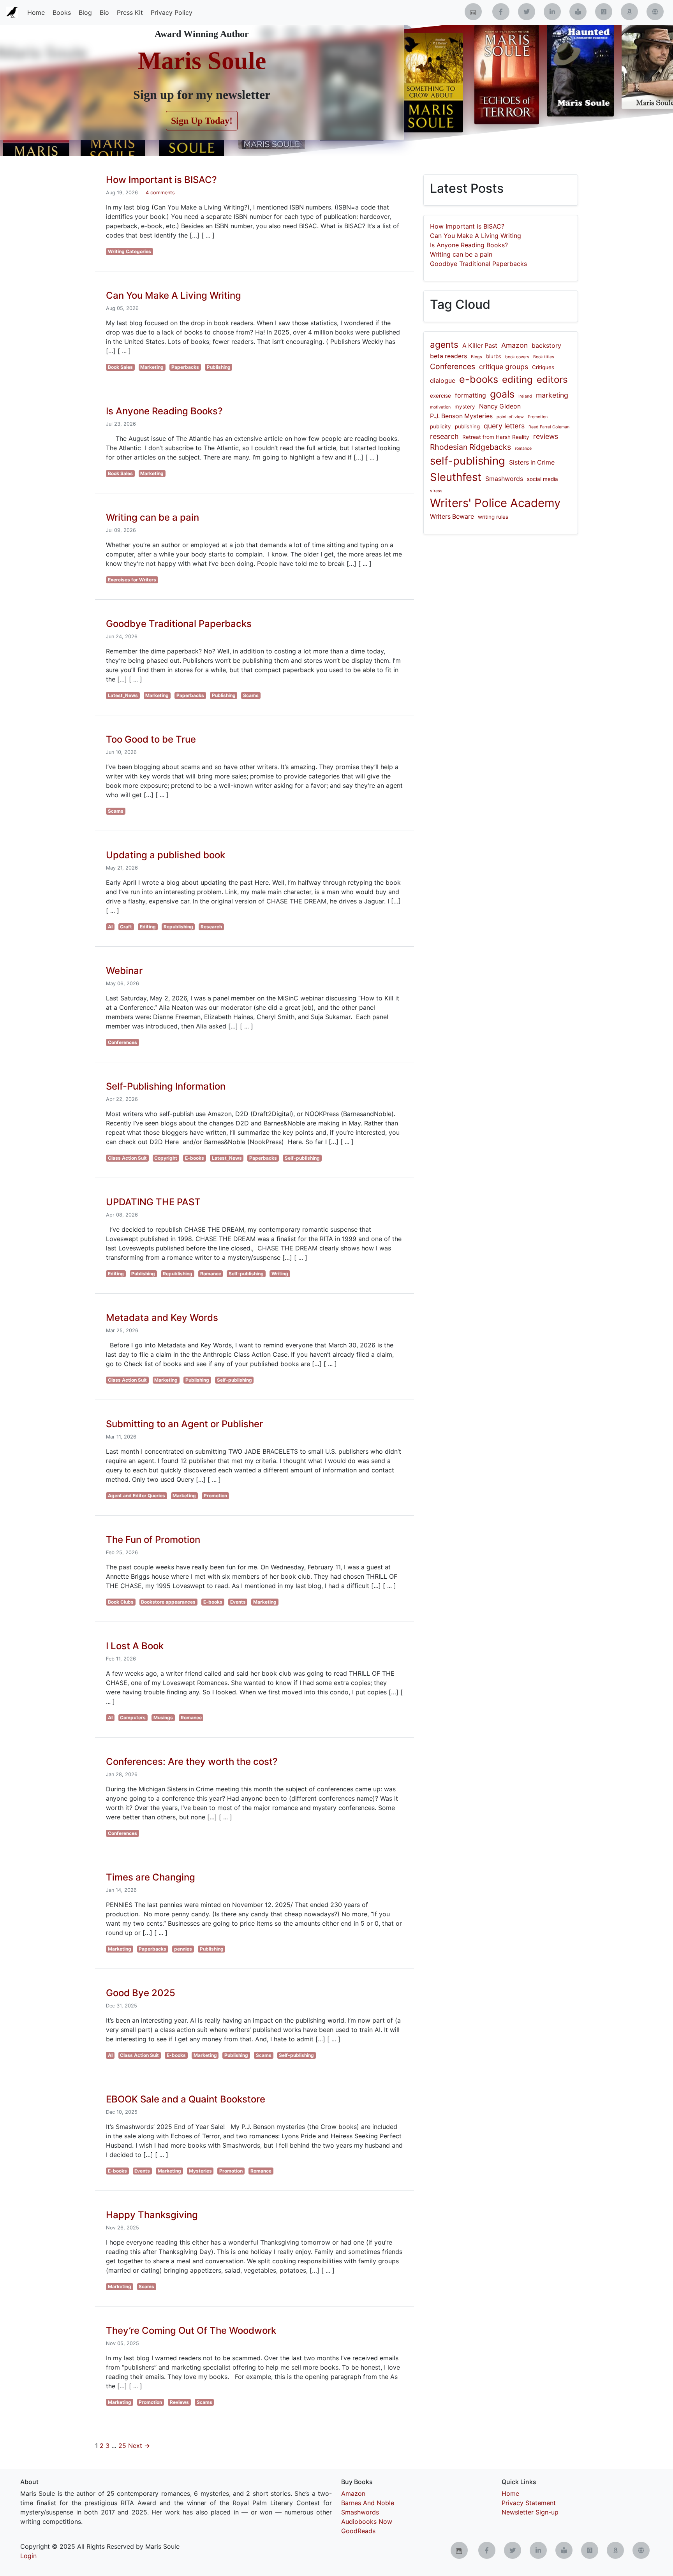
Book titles (544, 357)
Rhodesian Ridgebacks (470, 447)
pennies (183, 1949)
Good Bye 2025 (141, 1993)
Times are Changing (151, 1877)
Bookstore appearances (168, 1602)
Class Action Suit (127, 1158)
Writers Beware (452, 517)
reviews (546, 436)
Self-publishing (302, 1158)
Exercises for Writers (132, 580)
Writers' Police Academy (495, 503)
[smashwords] (578, 12)
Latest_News (123, 695)
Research (211, 927)
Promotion (215, 1496)
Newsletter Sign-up (530, 2512)
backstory (546, 346)
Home (36, 12)
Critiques (543, 367)
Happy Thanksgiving (152, 2215)
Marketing (152, 367)
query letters (504, 426)
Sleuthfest (456, 477)
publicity (440, 426)
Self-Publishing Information (166, 1086)
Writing (280, 1274)
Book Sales (120, 367)
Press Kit (130, 12)
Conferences (122, 1042)
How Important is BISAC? (161, 180)
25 (122, 2446)
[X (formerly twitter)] (527, 12)
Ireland (525, 396)
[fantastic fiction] (655, 12)
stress (436, 491)
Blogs (477, 357)
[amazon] (629, 12)
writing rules (493, 517)
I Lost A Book (135, 1646)
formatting (470, 395)
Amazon (514, 345)
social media (543, 479)
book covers (517, 357)
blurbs (494, 356)
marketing (552, 395)
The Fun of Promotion (153, 1540)
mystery (465, 407)
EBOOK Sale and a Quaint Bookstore (186, 2099)
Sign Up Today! (202, 121)
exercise (440, 396)
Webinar (124, 971)
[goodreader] (604, 12)
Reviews (179, 2402)
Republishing (178, 927)
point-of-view (510, 417)
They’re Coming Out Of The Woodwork (191, 2330)
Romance (211, 1274)
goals (502, 394)
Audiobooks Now (367, 2521)
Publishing (219, 367)
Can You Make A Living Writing (174, 295)
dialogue (443, 381)
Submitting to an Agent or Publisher (184, 1424)
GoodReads (358, 2531)
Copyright (166, 1158)
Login (28, 2556)
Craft (126, 927)
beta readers (448, 356)
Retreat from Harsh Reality (496, 437)
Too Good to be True (151, 739)
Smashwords (504, 479)
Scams (251, 695)
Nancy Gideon (500, 406)
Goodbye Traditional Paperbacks (179, 624)
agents (444, 344)
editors (552, 379)
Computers (133, 1718)
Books (62, 12)
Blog (85, 12)
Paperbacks (185, 367)
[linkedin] (552, 12)
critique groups (504, 367)
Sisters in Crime (532, 462)
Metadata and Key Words (162, 1318)
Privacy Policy (172, 12)
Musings (163, 1718)
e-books (479, 379)
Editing (148, 927)
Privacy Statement (529, 2503)
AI (110, 927)
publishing (467, 426)
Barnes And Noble (368, 2503)
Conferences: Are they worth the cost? (192, 1762)
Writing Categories (129, 251)
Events (238, 1602)
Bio (104, 12)
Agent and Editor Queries (137, 1496)
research (444, 436)
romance (523, 448)
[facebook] (501, 12)
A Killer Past (480, 346)
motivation (440, 407)
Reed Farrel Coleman (549, 427)
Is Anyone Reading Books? (164, 411)
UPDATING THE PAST (153, 1202)
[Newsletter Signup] (473, 12)
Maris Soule (202, 61)
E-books (195, 1158)
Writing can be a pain (152, 517)
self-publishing (468, 461)
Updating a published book (166, 855)
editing (517, 379)
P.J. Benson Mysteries (461, 416)
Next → (139, 2446)
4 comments (160, 193)
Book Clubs (121, 1602)
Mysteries (200, 2171)
